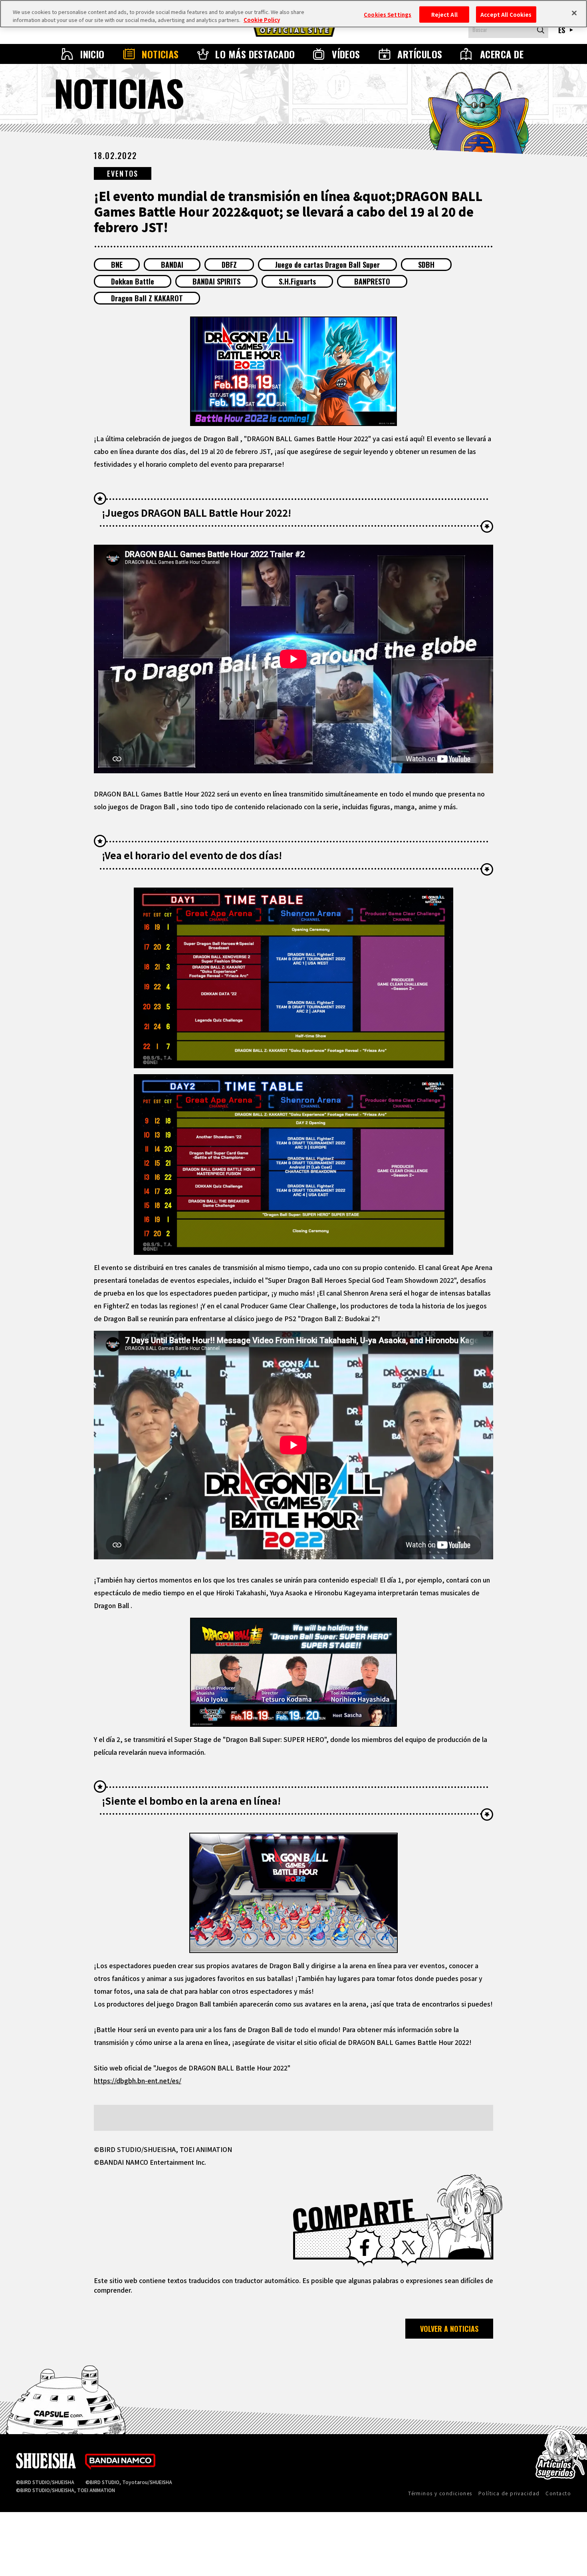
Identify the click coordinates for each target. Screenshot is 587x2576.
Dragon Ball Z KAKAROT (147, 298)
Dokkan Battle (133, 281)
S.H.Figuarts (297, 281)
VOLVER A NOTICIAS (449, 2329)
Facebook (365, 2248)
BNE (117, 265)
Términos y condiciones (440, 2493)
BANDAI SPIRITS (216, 281)
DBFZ (229, 265)
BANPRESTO (372, 281)
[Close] (574, 13)
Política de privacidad (509, 2493)
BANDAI (172, 265)
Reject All (444, 14)
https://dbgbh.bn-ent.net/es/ (138, 2080)
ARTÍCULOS (420, 54)
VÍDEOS (346, 54)
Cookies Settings (388, 14)
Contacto (558, 2493)
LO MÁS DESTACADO (255, 54)
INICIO (92, 54)
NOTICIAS (160, 54)
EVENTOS (123, 173)
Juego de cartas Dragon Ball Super (327, 265)
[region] (293, 14)
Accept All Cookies (506, 14)
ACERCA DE (502, 54)
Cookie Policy (262, 20)
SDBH (426, 265)
